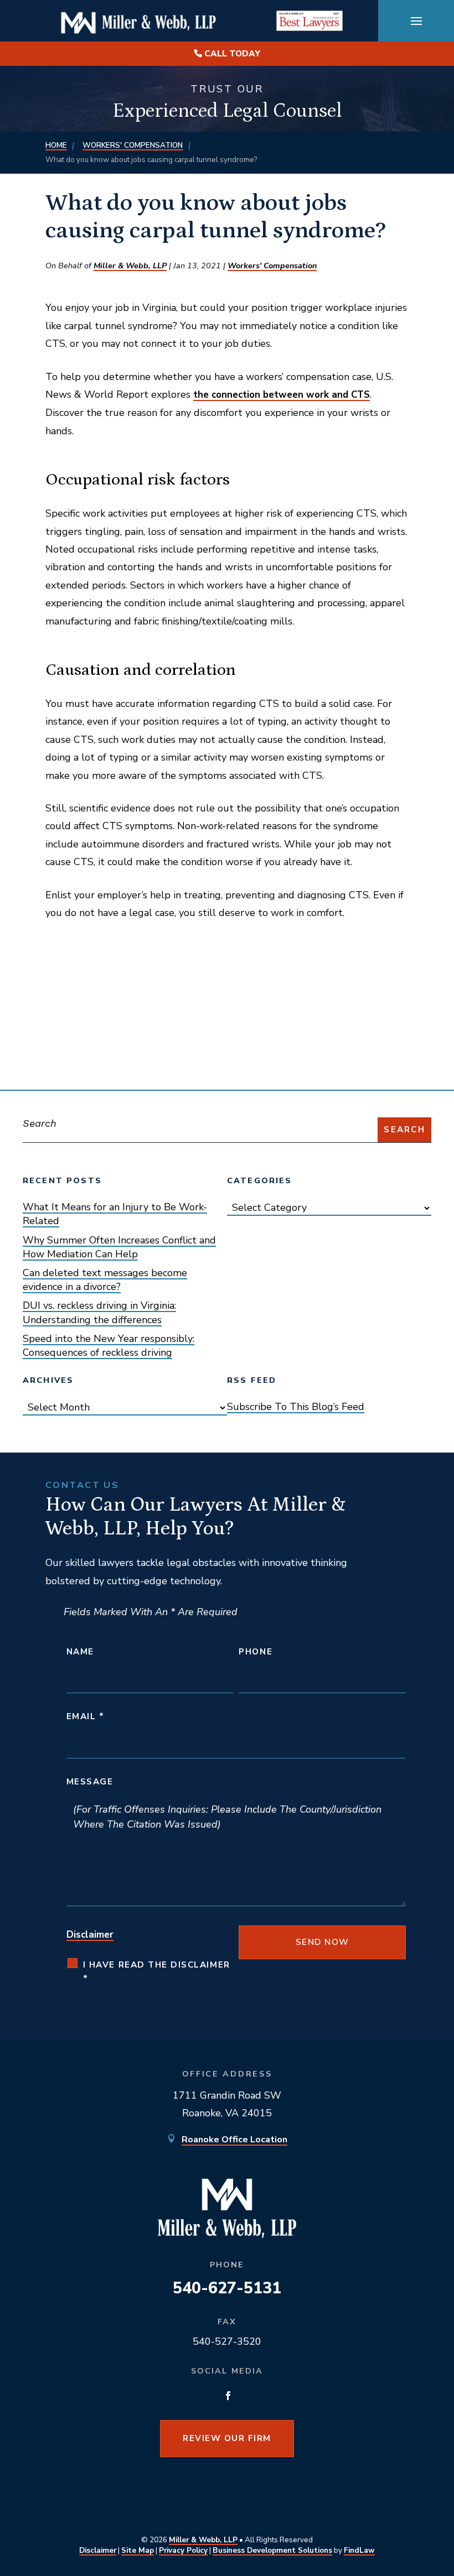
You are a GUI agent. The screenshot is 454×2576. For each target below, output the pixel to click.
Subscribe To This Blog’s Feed (296, 1407)
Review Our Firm (227, 2438)
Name (80, 1652)
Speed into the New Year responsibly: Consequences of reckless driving (109, 1346)
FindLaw (359, 2550)
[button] (416, 21)
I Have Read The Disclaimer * (157, 1972)
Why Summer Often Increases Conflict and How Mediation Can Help (119, 1247)
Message (90, 1782)
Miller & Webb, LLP (130, 266)
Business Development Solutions (272, 2550)
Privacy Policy (183, 2550)
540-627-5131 (227, 2288)
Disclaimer (90, 1935)
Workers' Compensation (272, 266)
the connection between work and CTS (282, 395)
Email (86, 1716)
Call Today (232, 54)
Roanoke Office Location (234, 2140)
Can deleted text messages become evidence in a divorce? (105, 1280)
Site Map (138, 2550)
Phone (256, 1652)
